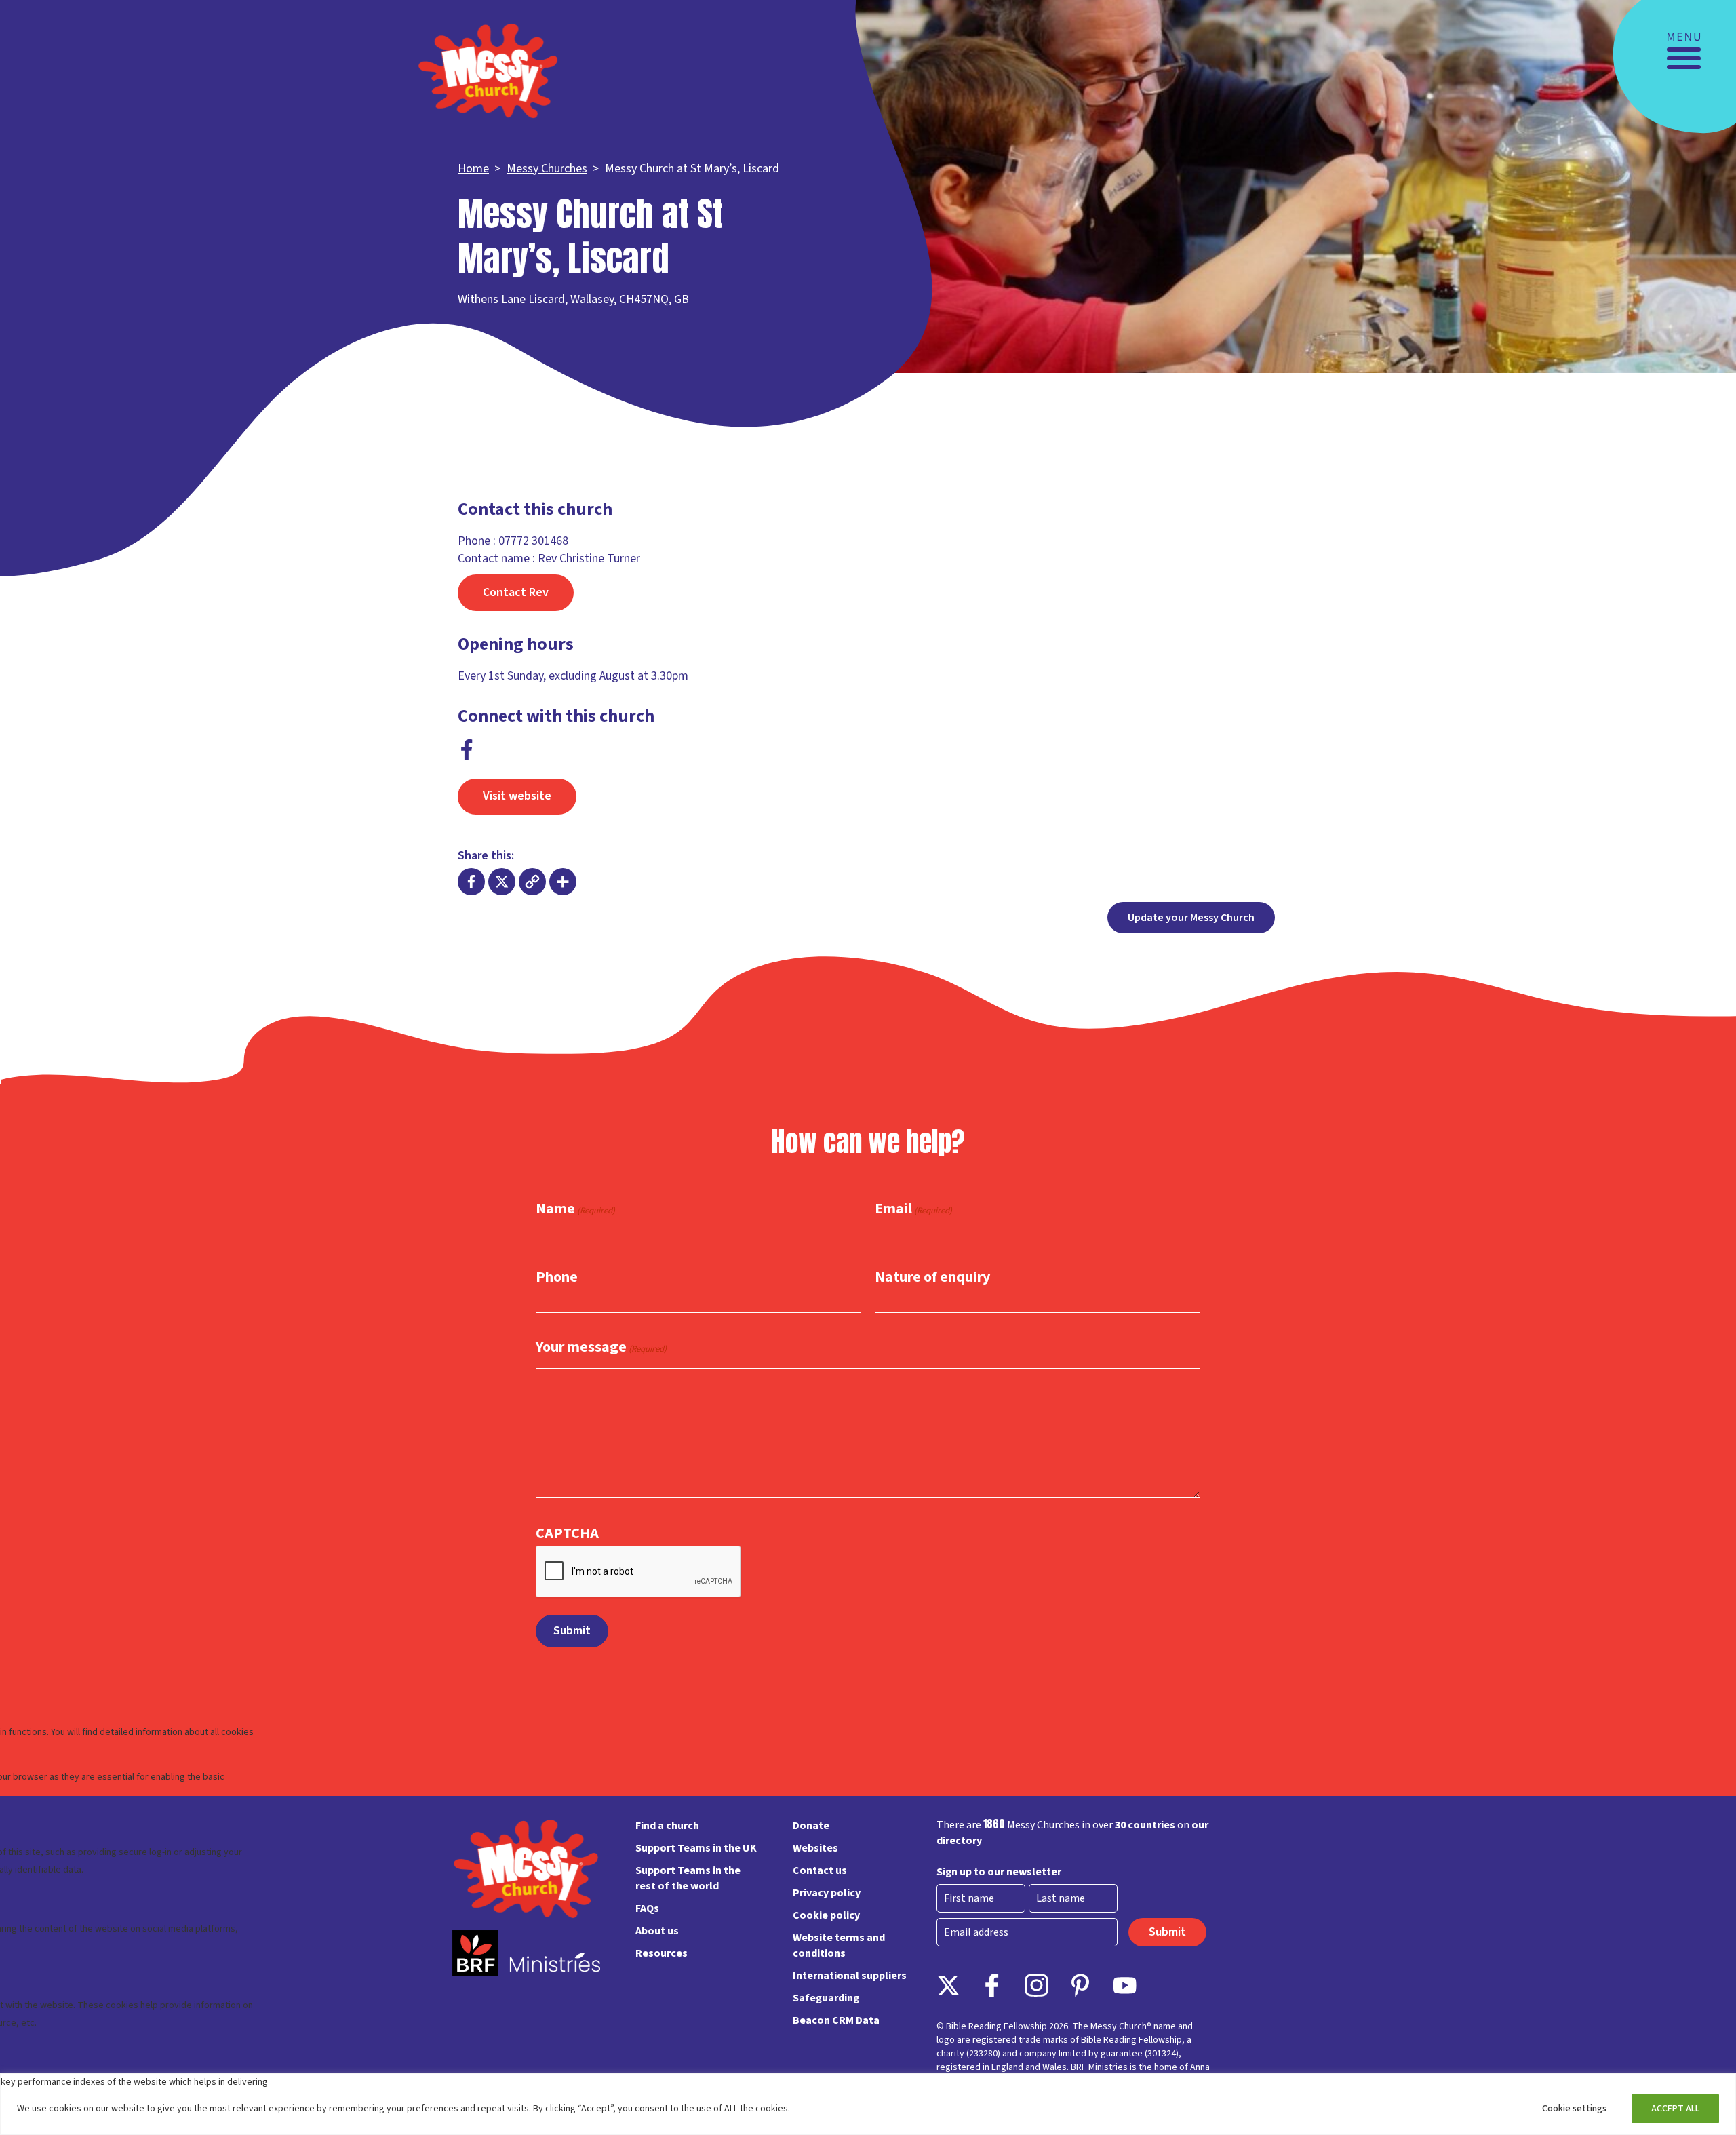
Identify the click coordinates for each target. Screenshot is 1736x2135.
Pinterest (1081, 1985)
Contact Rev (516, 592)
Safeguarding (826, 1998)
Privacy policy (827, 1893)
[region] (868, 2104)
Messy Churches (547, 169)
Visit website (517, 796)
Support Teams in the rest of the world (688, 1878)
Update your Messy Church (1191, 918)
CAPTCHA (567, 1533)
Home (473, 169)
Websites (815, 1848)
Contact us (820, 1870)
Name (575, 1209)
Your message (601, 1348)
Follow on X (948, 1985)
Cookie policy (826, 1915)
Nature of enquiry (932, 1277)
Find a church (667, 1826)
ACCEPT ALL (1675, 2109)
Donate (811, 1826)
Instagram (1037, 1985)
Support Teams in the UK (696, 1848)
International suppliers (850, 1976)
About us (657, 1931)
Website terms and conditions (839, 1945)
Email (913, 1209)
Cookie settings (1574, 2109)
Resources (662, 1953)
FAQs (647, 1908)
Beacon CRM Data (836, 2020)
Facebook (467, 749)
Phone (557, 1277)
